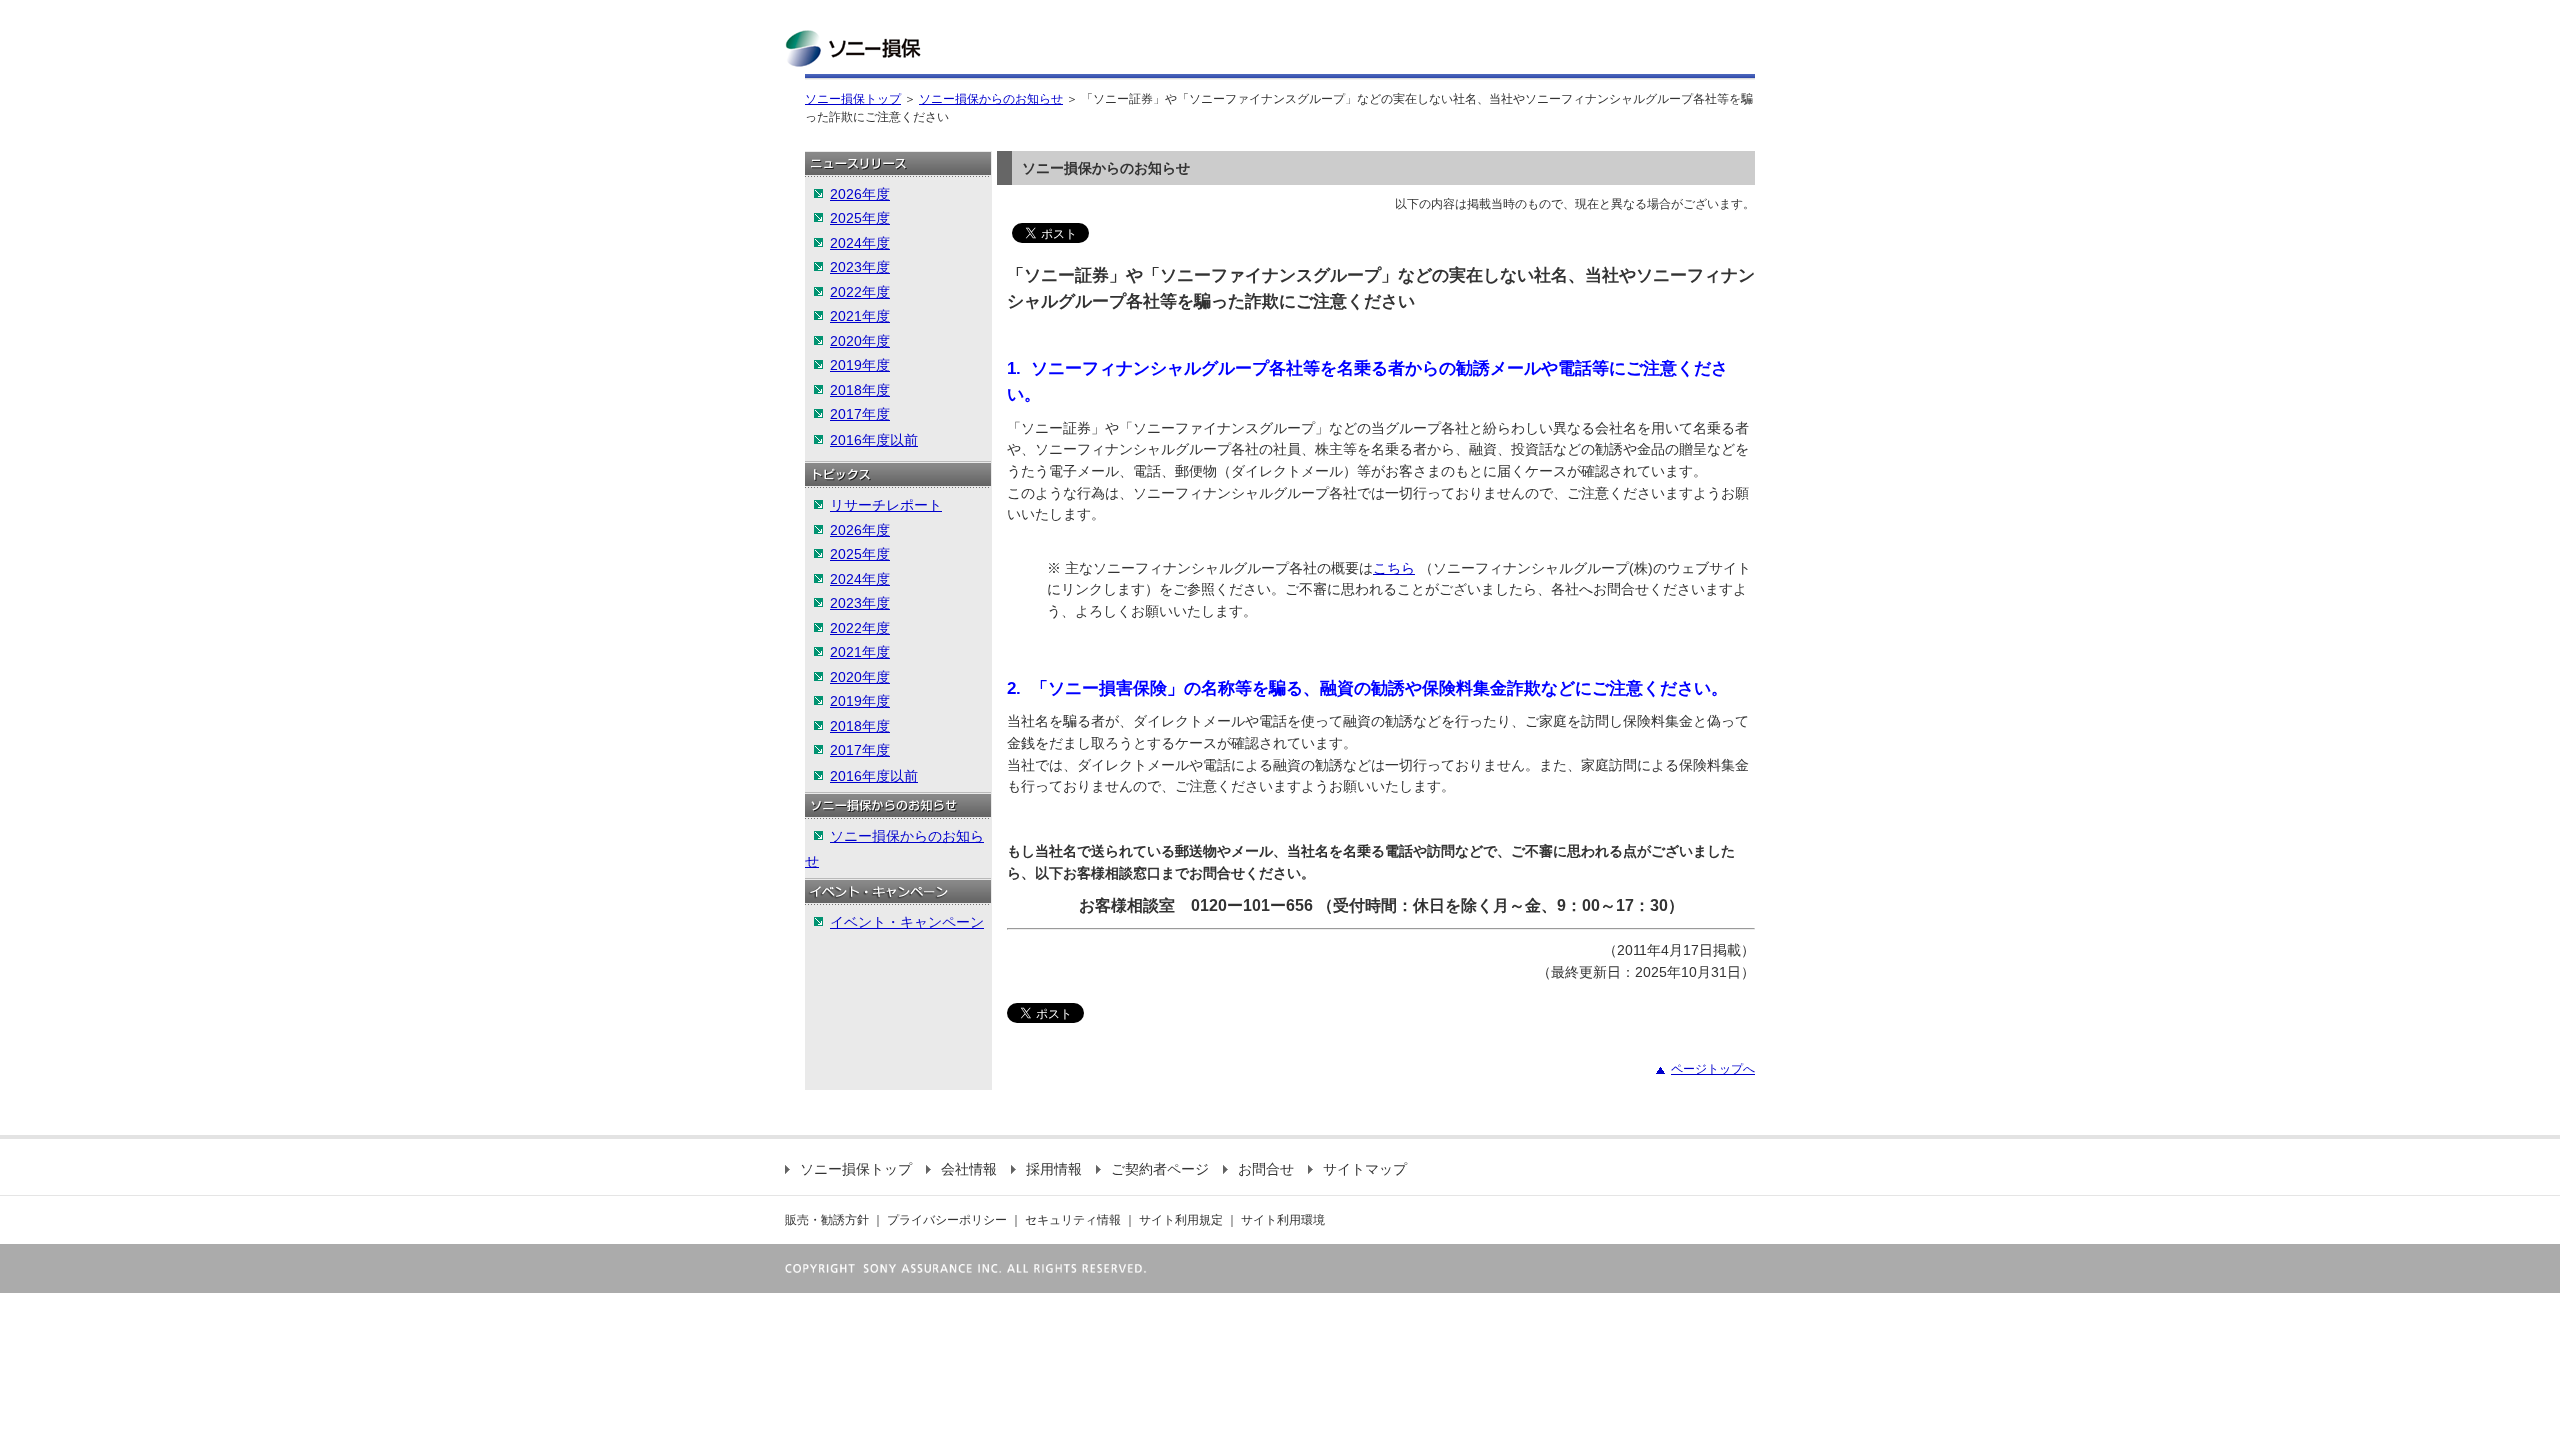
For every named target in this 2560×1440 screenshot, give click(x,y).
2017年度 (860, 414)
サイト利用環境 (1283, 1220)
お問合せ (1266, 1169)
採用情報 (1054, 1169)
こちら (1394, 568)
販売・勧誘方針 (827, 1220)
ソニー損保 (853, 48)
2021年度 (860, 316)
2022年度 (860, 292)
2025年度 (860, 218)
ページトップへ (1713, 1069)
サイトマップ (1365, 1169)
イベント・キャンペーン (907, 922)
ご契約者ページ (1160, 1169)
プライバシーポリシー (947, 1220)
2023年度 (860, 267)
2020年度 (860, 341)
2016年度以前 (874, 440)
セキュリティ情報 (1073, 1220)
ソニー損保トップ (853, 99)
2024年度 (860, 243)
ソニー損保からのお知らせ (991, 99)
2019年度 (860, 365)
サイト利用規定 (1181, 1220)
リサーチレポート (886, 505)
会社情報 (969, 1169)
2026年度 (860, 194)
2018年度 (860, 390)
